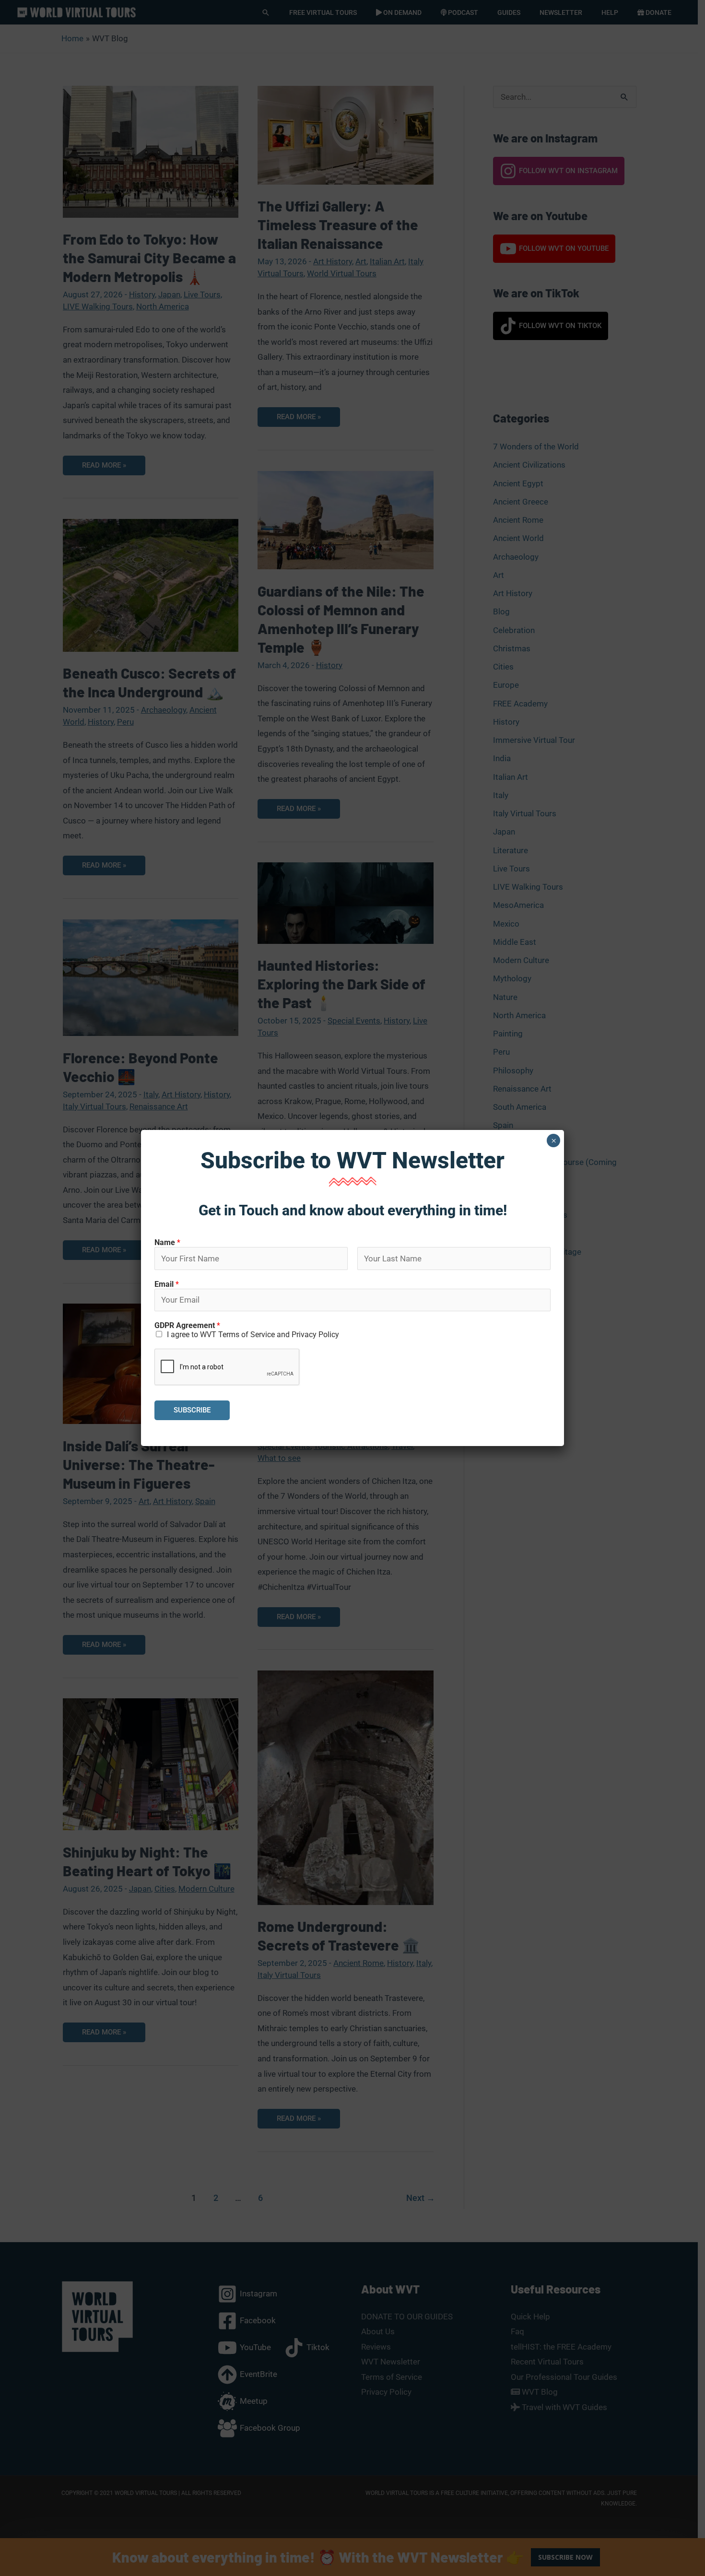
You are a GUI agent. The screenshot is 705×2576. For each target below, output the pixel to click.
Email (167, 1284)
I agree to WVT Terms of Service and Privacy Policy (253, 1335)
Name (167, 1242)
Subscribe (192, 1410)
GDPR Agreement (187, 1325)
